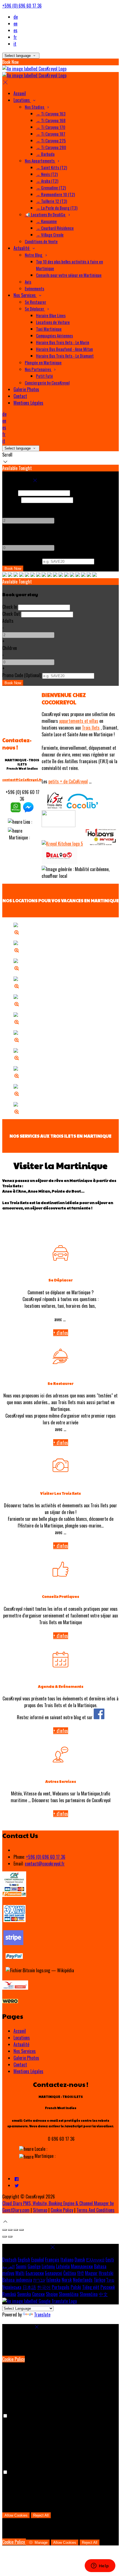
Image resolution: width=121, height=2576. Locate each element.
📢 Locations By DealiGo (45, 214)
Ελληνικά (95, 2260)
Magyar (91, 2273)
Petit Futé (44, 376)
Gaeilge (34, 2266)
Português (61, 2287)
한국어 (44, 2287)
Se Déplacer (35, 309)
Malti (20, 2273)
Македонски (82, 2266)
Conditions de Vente (41, 241)
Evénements (34, 288)
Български (35, 2273)
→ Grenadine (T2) (51, 188)
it (15, 44)
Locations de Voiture (53, 322)
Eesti (110, 2260)
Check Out (11, 499)
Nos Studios (35, 107)
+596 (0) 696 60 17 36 (22, 6)
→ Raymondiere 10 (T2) (55, 194)
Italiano (67, 2260)
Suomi (21, 2266)
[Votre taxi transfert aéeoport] (59, 825)
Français (52, 2260)
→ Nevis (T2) (47, 174)
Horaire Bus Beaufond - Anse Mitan (64, 349)
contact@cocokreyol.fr (45, 1864)
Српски (38, 2294)
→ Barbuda (45, 154)
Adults (8, 506)
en (15, 24)
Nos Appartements (40, 161)
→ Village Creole (50, 235)
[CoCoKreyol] (16, 811)
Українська (12, 2287)
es (15, 30)
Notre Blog (34, 255)
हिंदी (80, 2273)
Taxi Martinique (49, 329)
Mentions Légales (28, 403)
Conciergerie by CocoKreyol (47, 383)
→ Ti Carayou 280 (51, 147)
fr (15, 37)
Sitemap (40, 2210)
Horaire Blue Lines (51, 315)
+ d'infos (61, 1333)
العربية (8, 2266)
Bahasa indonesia (17, 2280)
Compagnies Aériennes (54, 335)
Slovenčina (89, 2294)
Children (10, 534)
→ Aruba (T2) (47, 181)
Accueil (20, 93)
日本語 (29, 2287)
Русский (108, 2287)
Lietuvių (48, 2266)
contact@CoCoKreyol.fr (22, 780)
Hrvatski (106, 2273)
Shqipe (52, 2294)
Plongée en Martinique (43, 362)
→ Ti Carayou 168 (51, 120)
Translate (42, 2315)
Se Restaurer (35, 302)
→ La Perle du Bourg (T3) (57, 208)
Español (38, 2260)
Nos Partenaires (38, 369)
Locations (22, 100)
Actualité (22, 248)
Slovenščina (69, 2294)
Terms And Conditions (96, 2210)
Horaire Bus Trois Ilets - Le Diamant (65, 356)
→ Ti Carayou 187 (51, 134)
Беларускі (54, 2273)
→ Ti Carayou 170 (51, 127)
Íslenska (53, 2280)
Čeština (70, 2273)
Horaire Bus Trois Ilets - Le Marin (63, 342)
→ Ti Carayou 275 (51, 140)
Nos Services (25, 295)
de (16, 17)
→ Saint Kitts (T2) (51, 167)
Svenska (24, 2294)
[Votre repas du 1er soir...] (62, 844)
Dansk (80, 2260)
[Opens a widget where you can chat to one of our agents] (100, 2566)
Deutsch (9, 2260)
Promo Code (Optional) (22, 561)
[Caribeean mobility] (82, 807)
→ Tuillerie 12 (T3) (51, 201)
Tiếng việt (91, 2287)
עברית (39, 2280)
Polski (76, 2287)
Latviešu (63, 2266)
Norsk (67, 2280)
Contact (20, 396)
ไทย (110, 2280)
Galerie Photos (26, 389)
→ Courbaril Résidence (55, 228)
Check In (10, 492)
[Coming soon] (59, 862)
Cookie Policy (62, 2210)
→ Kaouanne (46, 221)
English (24, 2260)
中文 (103, 2294)
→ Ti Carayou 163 (51, 114)
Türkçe (99, 2280)
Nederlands (83, 2280)
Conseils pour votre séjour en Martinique (69, 275)
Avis (28, 282)
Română (9, 2294)
